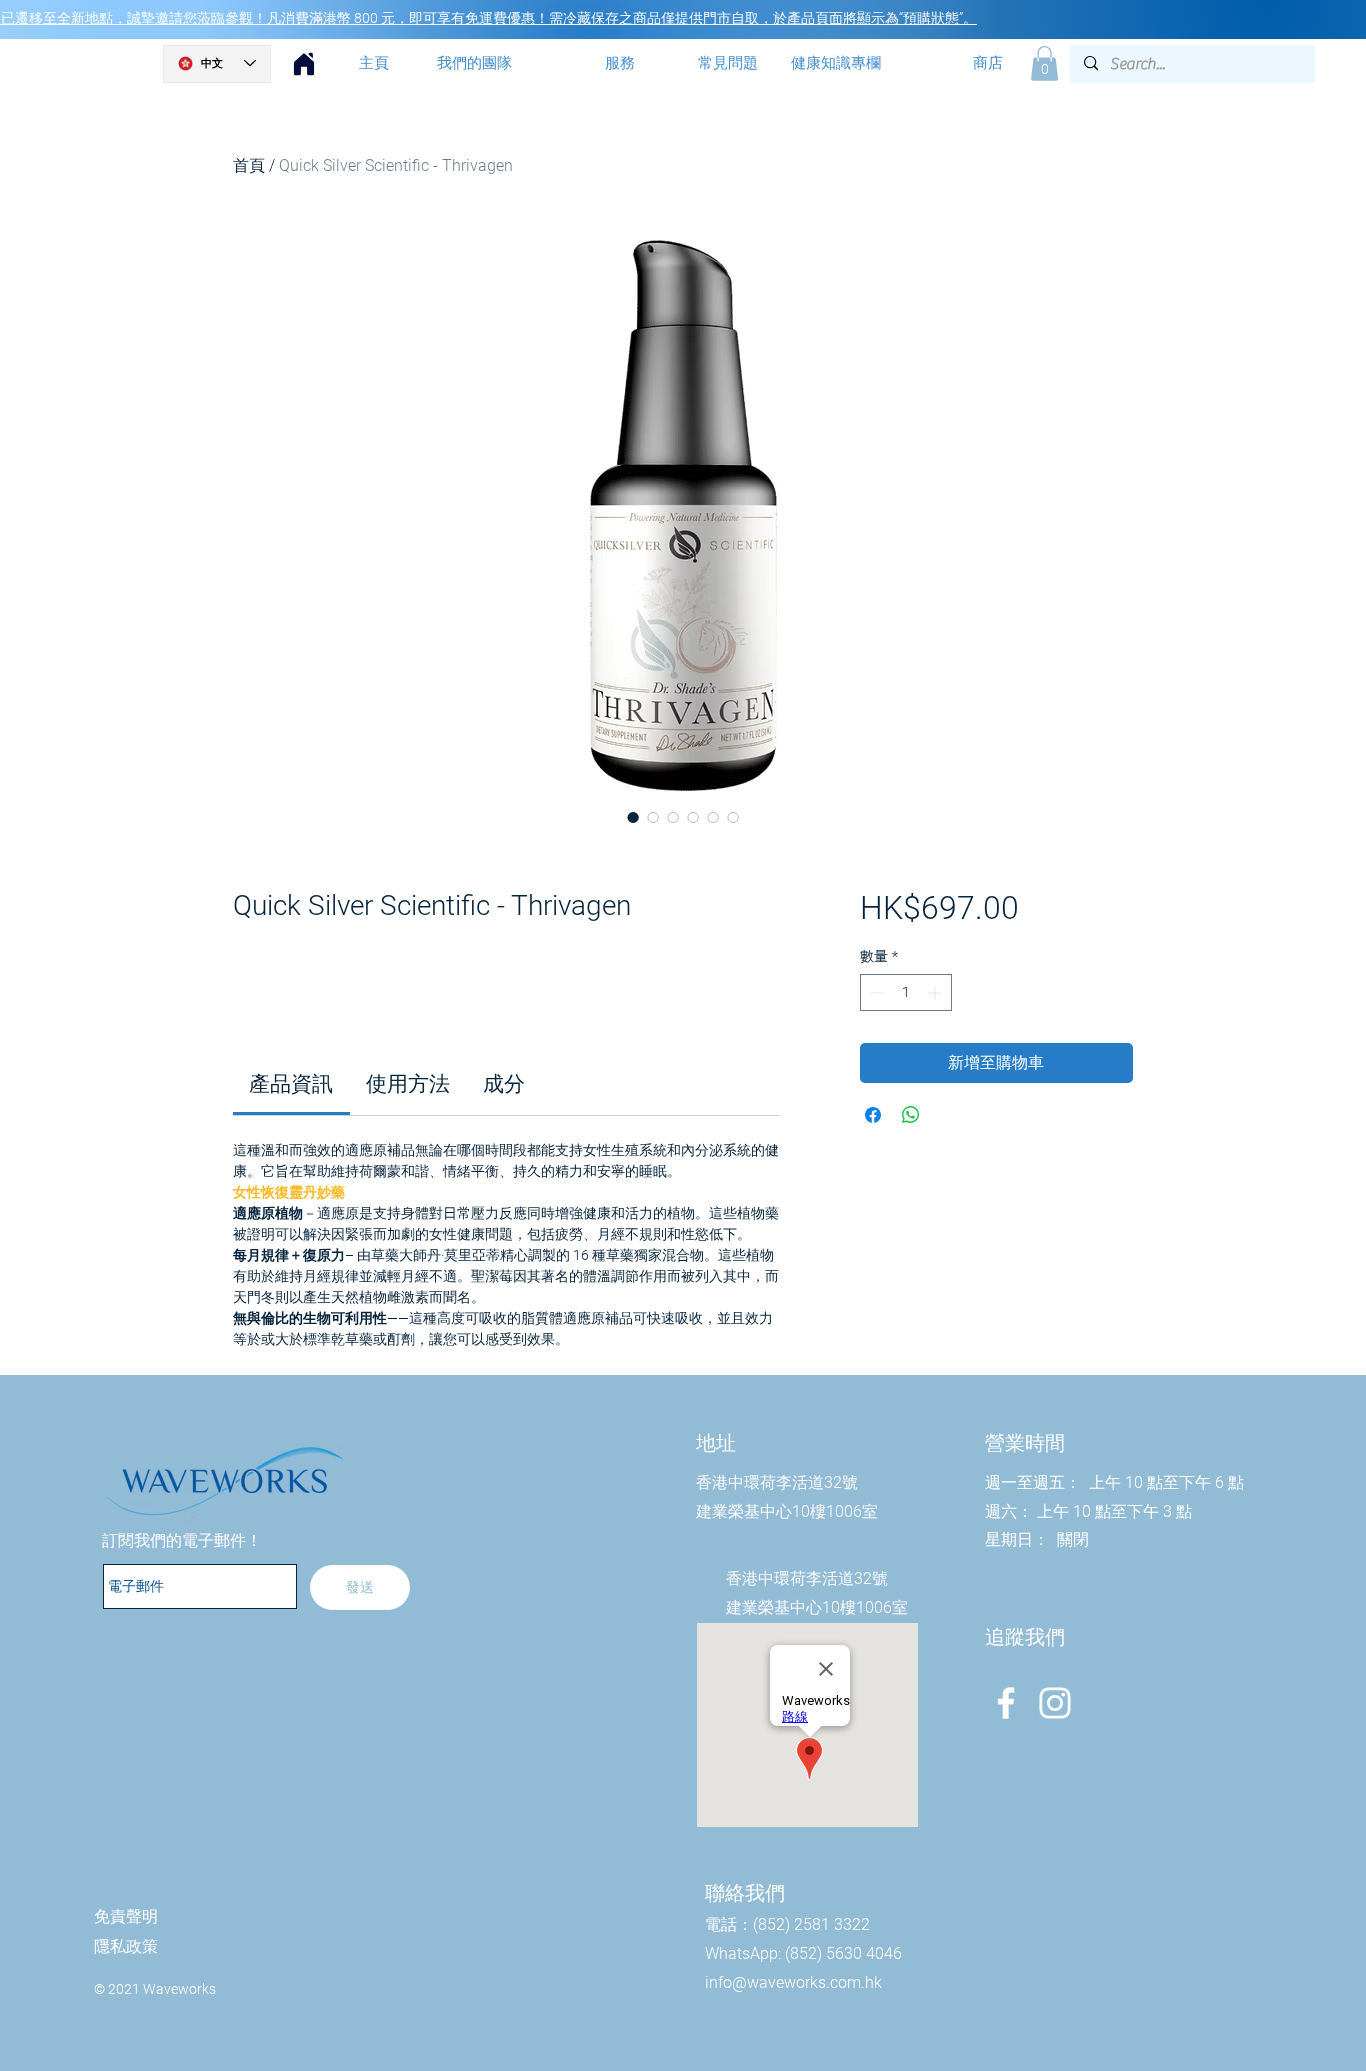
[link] (291, 1084)
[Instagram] (1055, 1703)
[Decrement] (875, 992)
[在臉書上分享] (873, 1115)
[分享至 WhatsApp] (911, 1115)
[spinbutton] (906, 992)
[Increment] (936, 992)
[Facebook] (1006, 1703)
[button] (1044, 63)
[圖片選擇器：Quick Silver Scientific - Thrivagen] (633, 817)
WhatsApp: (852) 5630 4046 (803, 1953)
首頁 (249, 165)
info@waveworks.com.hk (793, 1982)
